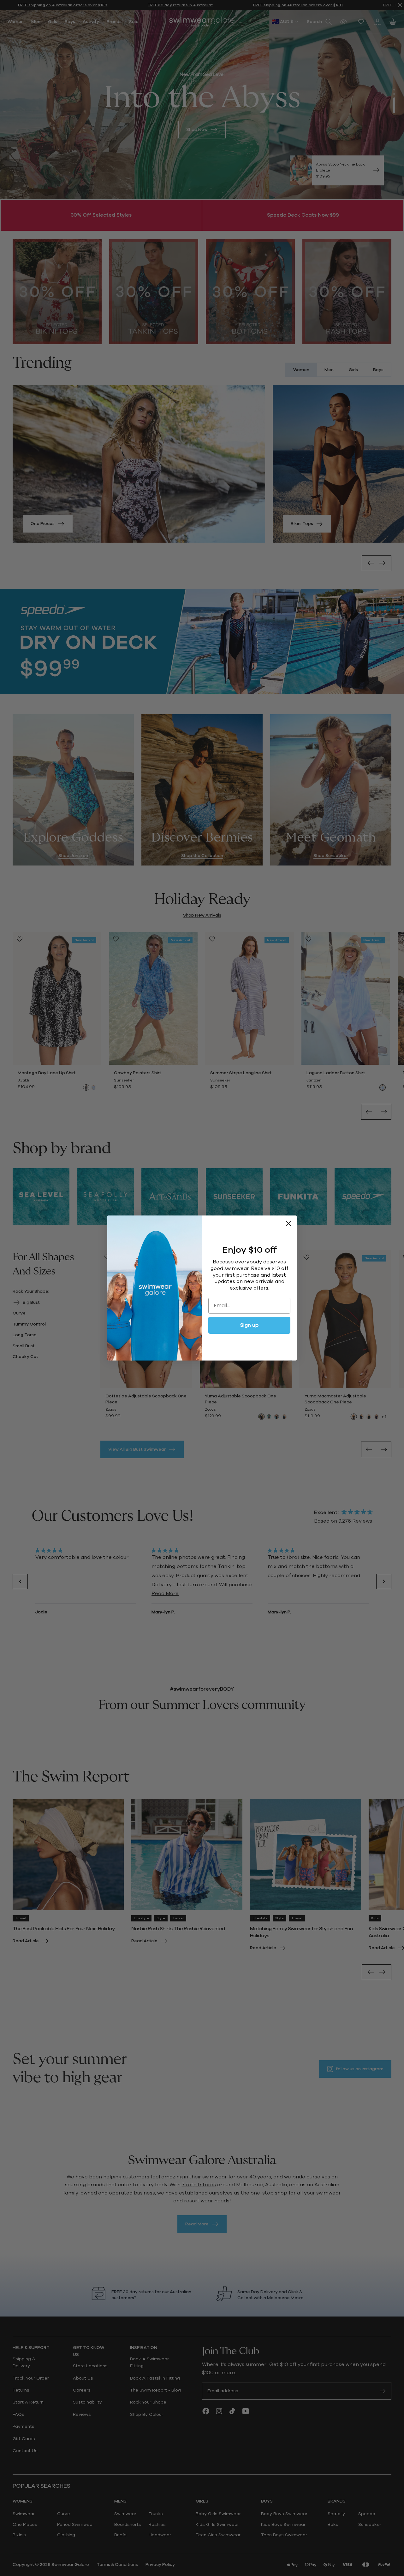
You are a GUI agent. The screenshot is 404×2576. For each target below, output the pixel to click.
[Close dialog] (289, 1224)
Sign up (249, 1325)
